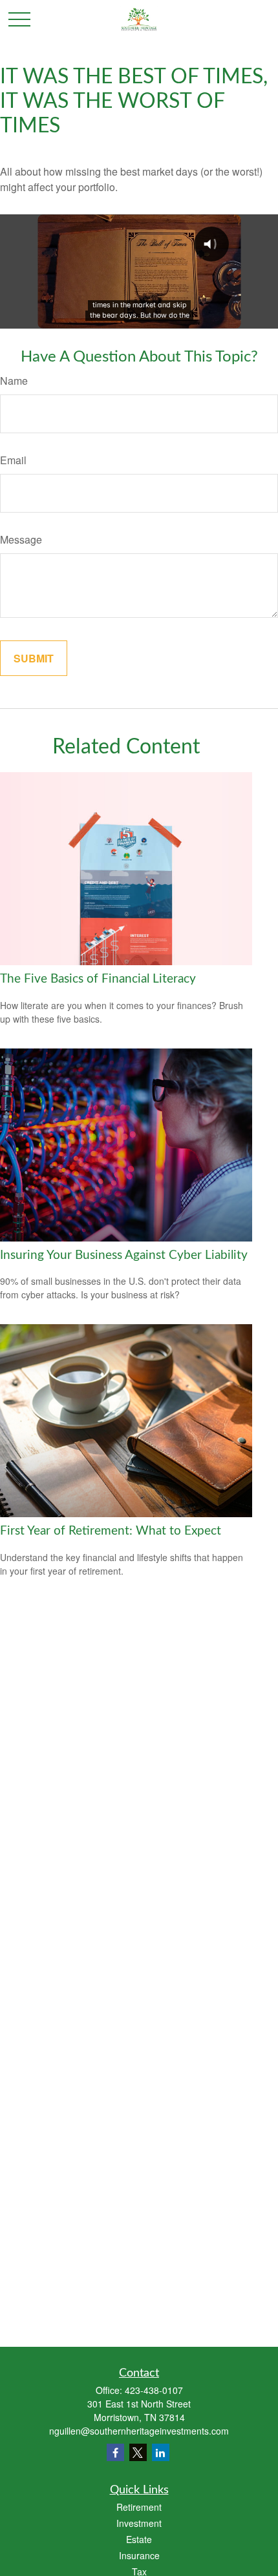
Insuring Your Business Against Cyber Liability (124, 1255)
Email (13, 460)
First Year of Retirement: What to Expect (111, 1531)
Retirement (139, 2507)
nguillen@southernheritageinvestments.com (139, 2431)
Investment (139, 2523)
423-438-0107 (154, 2390)
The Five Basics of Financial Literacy (98, 979)
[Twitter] (138, 2452)
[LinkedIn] (161, 2452)
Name (14, 381)
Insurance (139, 2555)
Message (21, 539)
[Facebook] (115, 2452)
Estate (139, 2539)
